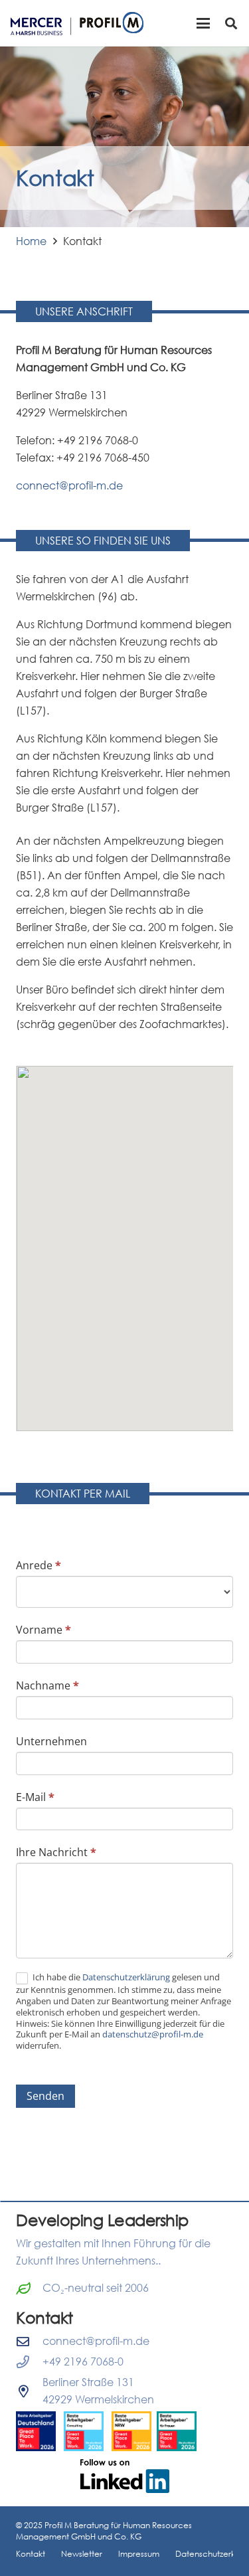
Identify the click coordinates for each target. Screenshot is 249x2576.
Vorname (43, 1630)
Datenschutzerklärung (127, 1977)
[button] (203, 23)
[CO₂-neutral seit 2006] (29, 2288)
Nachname (47, 1685)
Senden (45, 2096)
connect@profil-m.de (69, 485)
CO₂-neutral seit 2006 (96, 2288)
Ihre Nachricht (56, 1852)
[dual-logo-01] (77, 24)
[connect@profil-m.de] (29, 2341)
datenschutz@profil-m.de (153, 2034)
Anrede (39, 1565)
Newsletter (82, 2554)
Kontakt (31, 2554)
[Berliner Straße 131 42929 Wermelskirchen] (29, 2391)
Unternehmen (51, 1741)
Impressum (139, 2554)
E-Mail (35, 1797)
